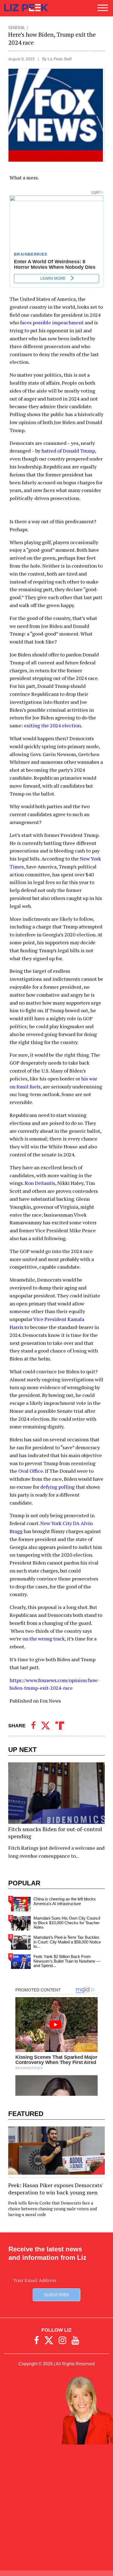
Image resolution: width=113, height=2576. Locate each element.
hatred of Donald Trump (68, 451)
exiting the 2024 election (52, 725)
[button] (103, 10)
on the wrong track (44, 1639)
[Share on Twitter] (46, 1726)
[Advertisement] (56, 2510)
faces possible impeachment (52, 322)
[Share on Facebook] (33, 1726)
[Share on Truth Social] (60, 1726)
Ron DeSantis (40, 1183)
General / (18, 28)
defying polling (57, 1487)
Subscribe (56, 2295)
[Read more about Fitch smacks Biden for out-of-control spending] (56, 1812)
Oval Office (31, 1471)
